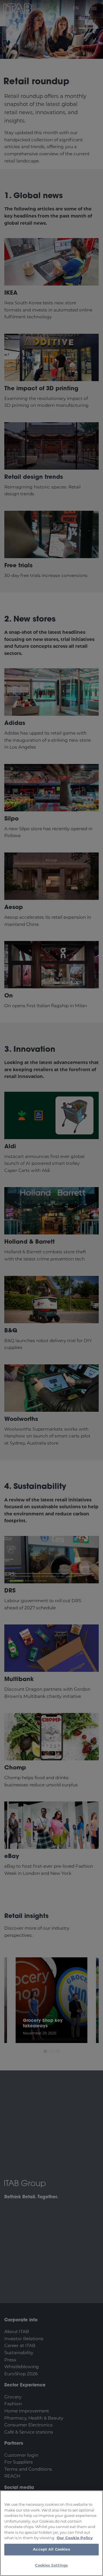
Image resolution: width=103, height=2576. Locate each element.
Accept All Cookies (51, 2550)
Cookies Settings (51, 2566)
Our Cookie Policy (75, 2538)
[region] (51, 2533)
